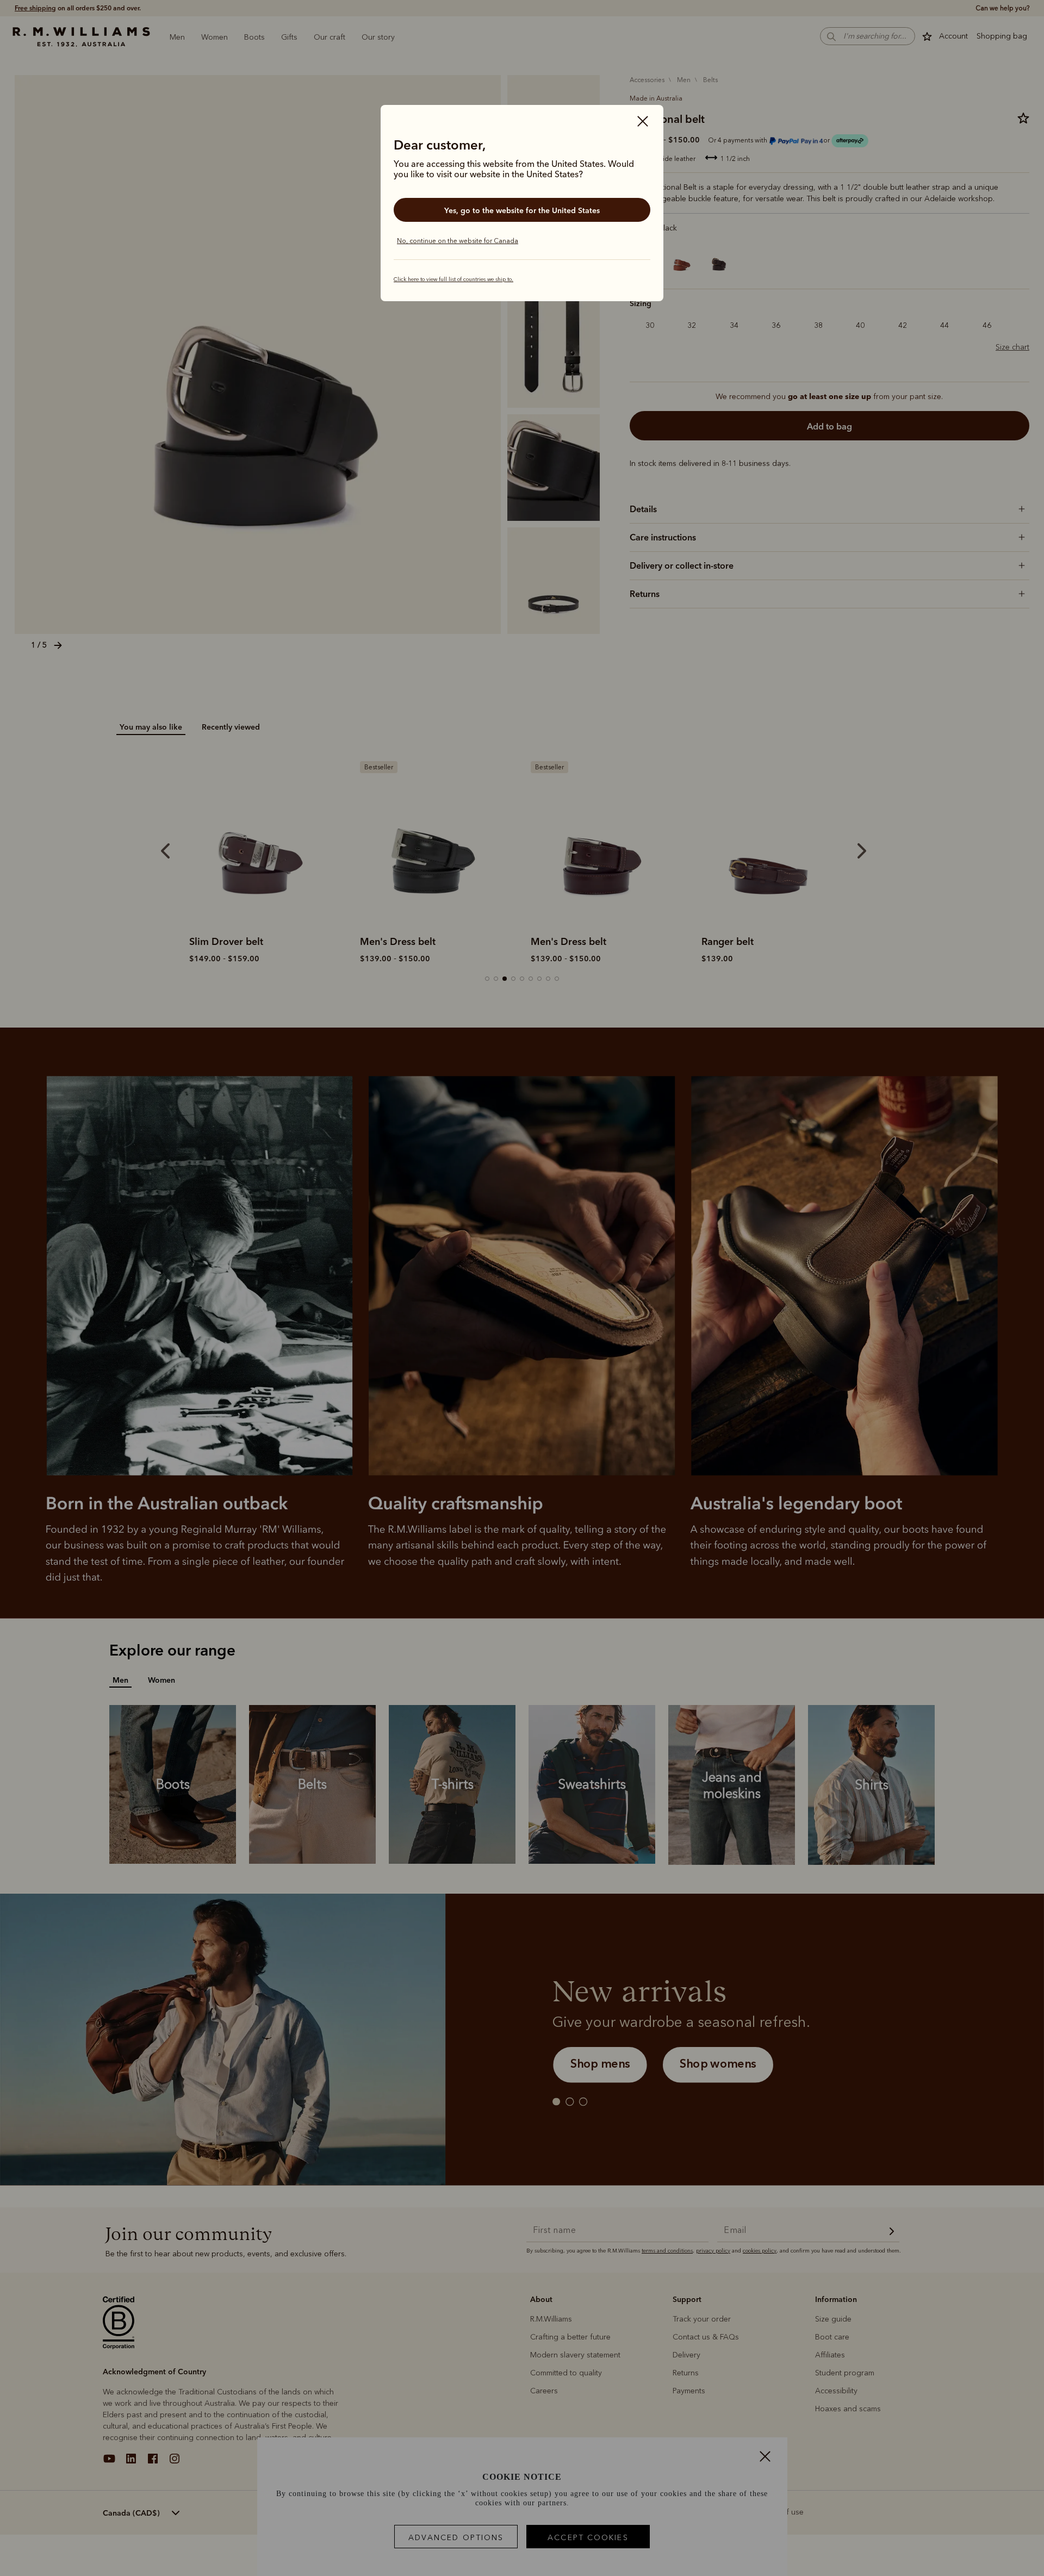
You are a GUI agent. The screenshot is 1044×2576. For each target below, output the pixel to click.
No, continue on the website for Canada (458, 241)
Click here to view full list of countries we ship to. (453, 279)
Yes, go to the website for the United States (522, 210)
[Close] (643, 122)
